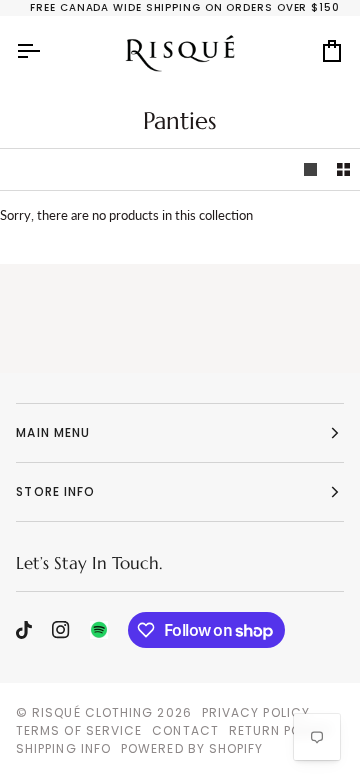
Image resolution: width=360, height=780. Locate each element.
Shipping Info (63, 748)
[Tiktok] (24, 630)
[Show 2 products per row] (343, 169)
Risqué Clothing (92, 712)
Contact (185, 730)
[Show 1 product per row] (310, 169)
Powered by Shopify (192, 748)
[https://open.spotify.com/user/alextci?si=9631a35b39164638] (99, 630)
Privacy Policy (256, 712)
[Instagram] (61, 630)
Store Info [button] (55, 491)
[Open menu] (46, 50)
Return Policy (280, 730)
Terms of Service (79, 730)
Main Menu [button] (53, 432)
